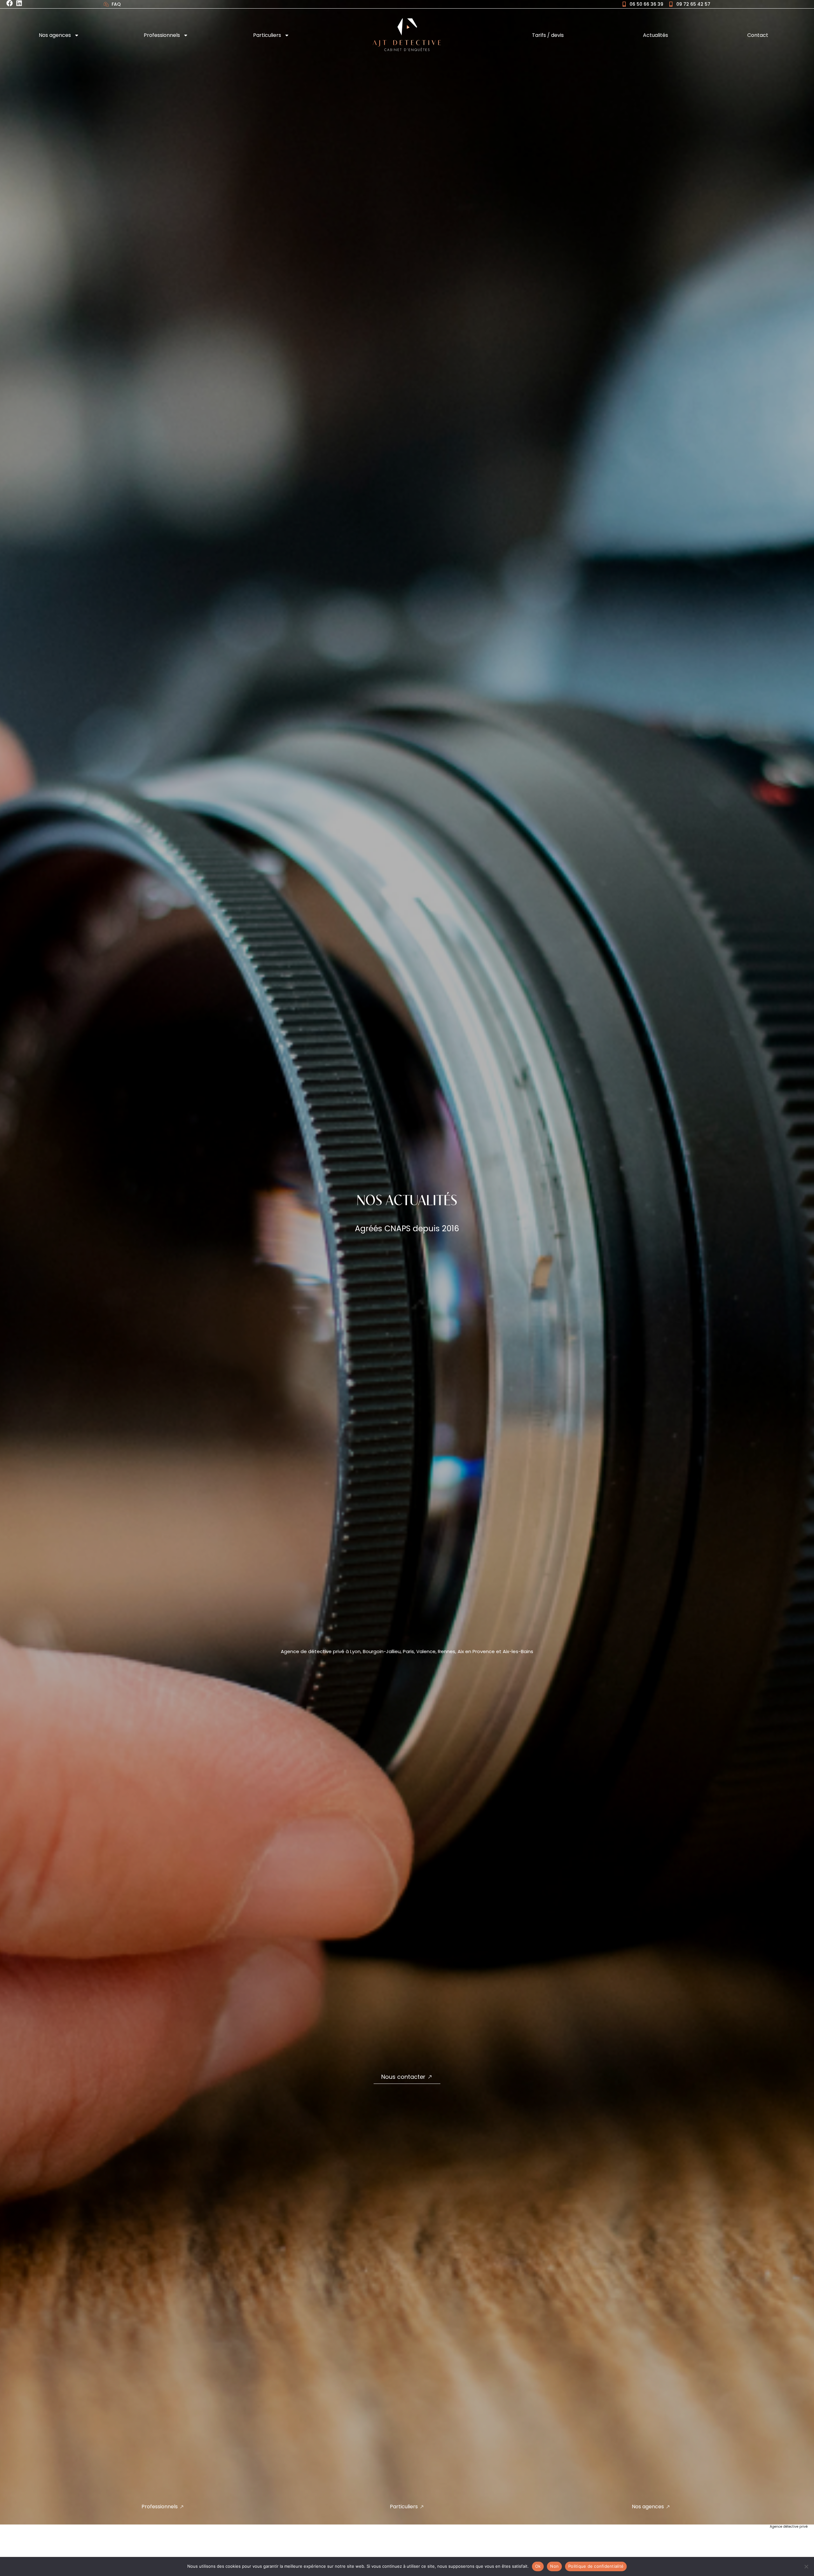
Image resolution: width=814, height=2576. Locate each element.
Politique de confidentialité (596, 2566)
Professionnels (162, 35)
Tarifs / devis (548, 35)
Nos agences (55, 35)
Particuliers (267, 35)
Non (554, 2566)
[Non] (806, 2566)
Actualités (655, 35)
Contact (758, 35)
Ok (538, 2566)
